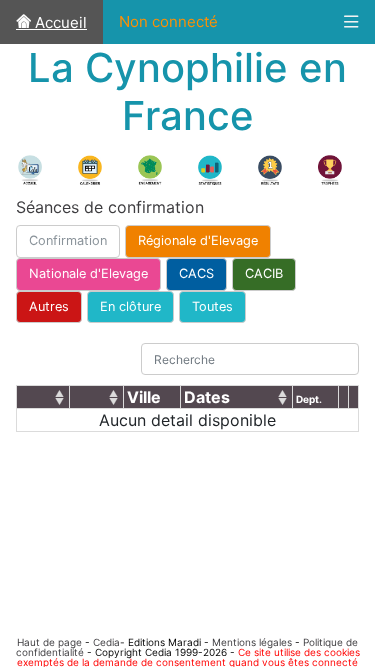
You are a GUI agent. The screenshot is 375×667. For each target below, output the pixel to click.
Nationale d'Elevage (88, 273)
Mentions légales (252, 642)
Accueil (59, 22)
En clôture (130, 306)
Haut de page (49, 642)
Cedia (106, 642)
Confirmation (68, 240)
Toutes (212, 306)
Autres (49, 306)
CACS (196, 273)
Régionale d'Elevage (198, 240)
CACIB (264, 273)
